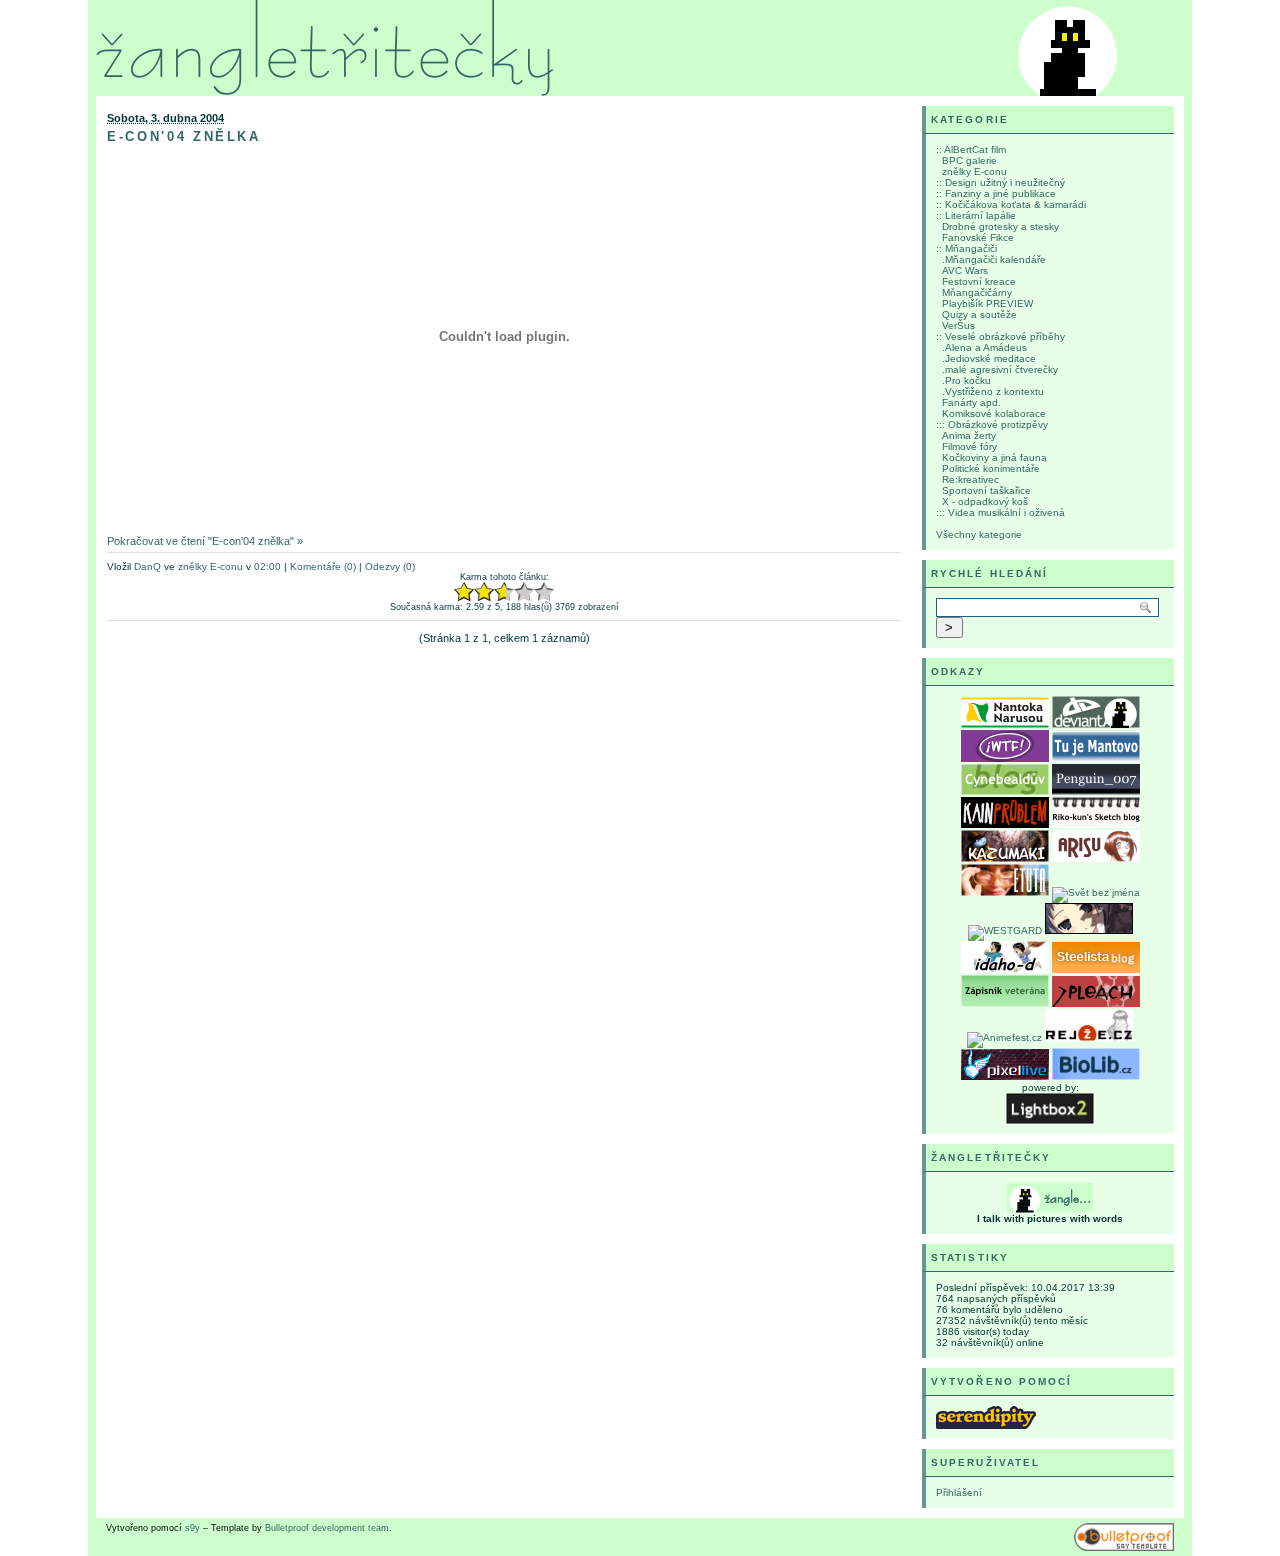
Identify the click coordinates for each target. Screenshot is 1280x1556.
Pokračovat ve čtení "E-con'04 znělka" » (205, 541)
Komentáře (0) (323, 566)
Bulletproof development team (327, 1528)
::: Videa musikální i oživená (1000, 512)
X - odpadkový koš (985, 501)
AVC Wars (965, 270)
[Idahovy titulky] (1005, 969)
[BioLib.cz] (1096, 1076)
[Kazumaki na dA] (1005, 858)
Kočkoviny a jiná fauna (994, 457)
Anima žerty (969, 435)
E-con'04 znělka (184, 136)
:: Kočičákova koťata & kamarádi (1011, 204)
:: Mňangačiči (966, 248)
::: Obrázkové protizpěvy (992, 424)
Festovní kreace (979, 281)
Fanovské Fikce (978, 237)
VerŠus (958, 325)
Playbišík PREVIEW (987, 303)
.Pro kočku (966, 380)
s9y (192, 1528)
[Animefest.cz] (1004, 1037)
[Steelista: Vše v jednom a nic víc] (1096, 969)
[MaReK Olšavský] (1096, 791)
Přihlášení (959, 1492)
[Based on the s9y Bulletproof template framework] (1124, 1548)
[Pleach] (1096, 1003)
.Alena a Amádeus (984, 347)
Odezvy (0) (390, 566)
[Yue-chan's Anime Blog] (1089, 930)
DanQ (147, 566)
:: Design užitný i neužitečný (1000, 182)
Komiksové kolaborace (994, 413)
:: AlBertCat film (971, 149)
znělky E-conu (210, 566)
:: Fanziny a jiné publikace (996, 193)
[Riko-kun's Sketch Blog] (1096, 824)
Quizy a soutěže (979, 314)
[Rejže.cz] (1089, 1037)
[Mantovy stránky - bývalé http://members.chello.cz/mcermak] (1096, 758)
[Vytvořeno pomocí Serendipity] (986, 1425)
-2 (464, 592)
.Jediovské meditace (989, 358)
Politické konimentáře (991, 468)
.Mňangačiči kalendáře (994, 259)
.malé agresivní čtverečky (1000, 369)
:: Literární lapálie (976, 215)
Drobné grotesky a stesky (1000, 226)
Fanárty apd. (971, 402)
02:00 (267, 566)
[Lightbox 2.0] (1050, 1120)
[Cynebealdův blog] (1005, 791)
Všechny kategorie (979, 534)
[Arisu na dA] (1096, 858)
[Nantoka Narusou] (1005, 724)
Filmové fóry (969, 446)
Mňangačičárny (977, 292)
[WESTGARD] (1005, 930)
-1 (474, 592)
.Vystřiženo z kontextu (993, 391)
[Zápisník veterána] (1005, 1003)
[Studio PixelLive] (1005, 1076)
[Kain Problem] (1005, 824)
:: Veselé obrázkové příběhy (1000, 336)
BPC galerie (969, 160)
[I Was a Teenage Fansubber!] (1005, 758)
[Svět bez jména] (1096, 892)
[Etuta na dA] (1005, 892)
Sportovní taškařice (986, 490)
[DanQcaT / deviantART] (1096, 724)
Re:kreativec (970, 479)
